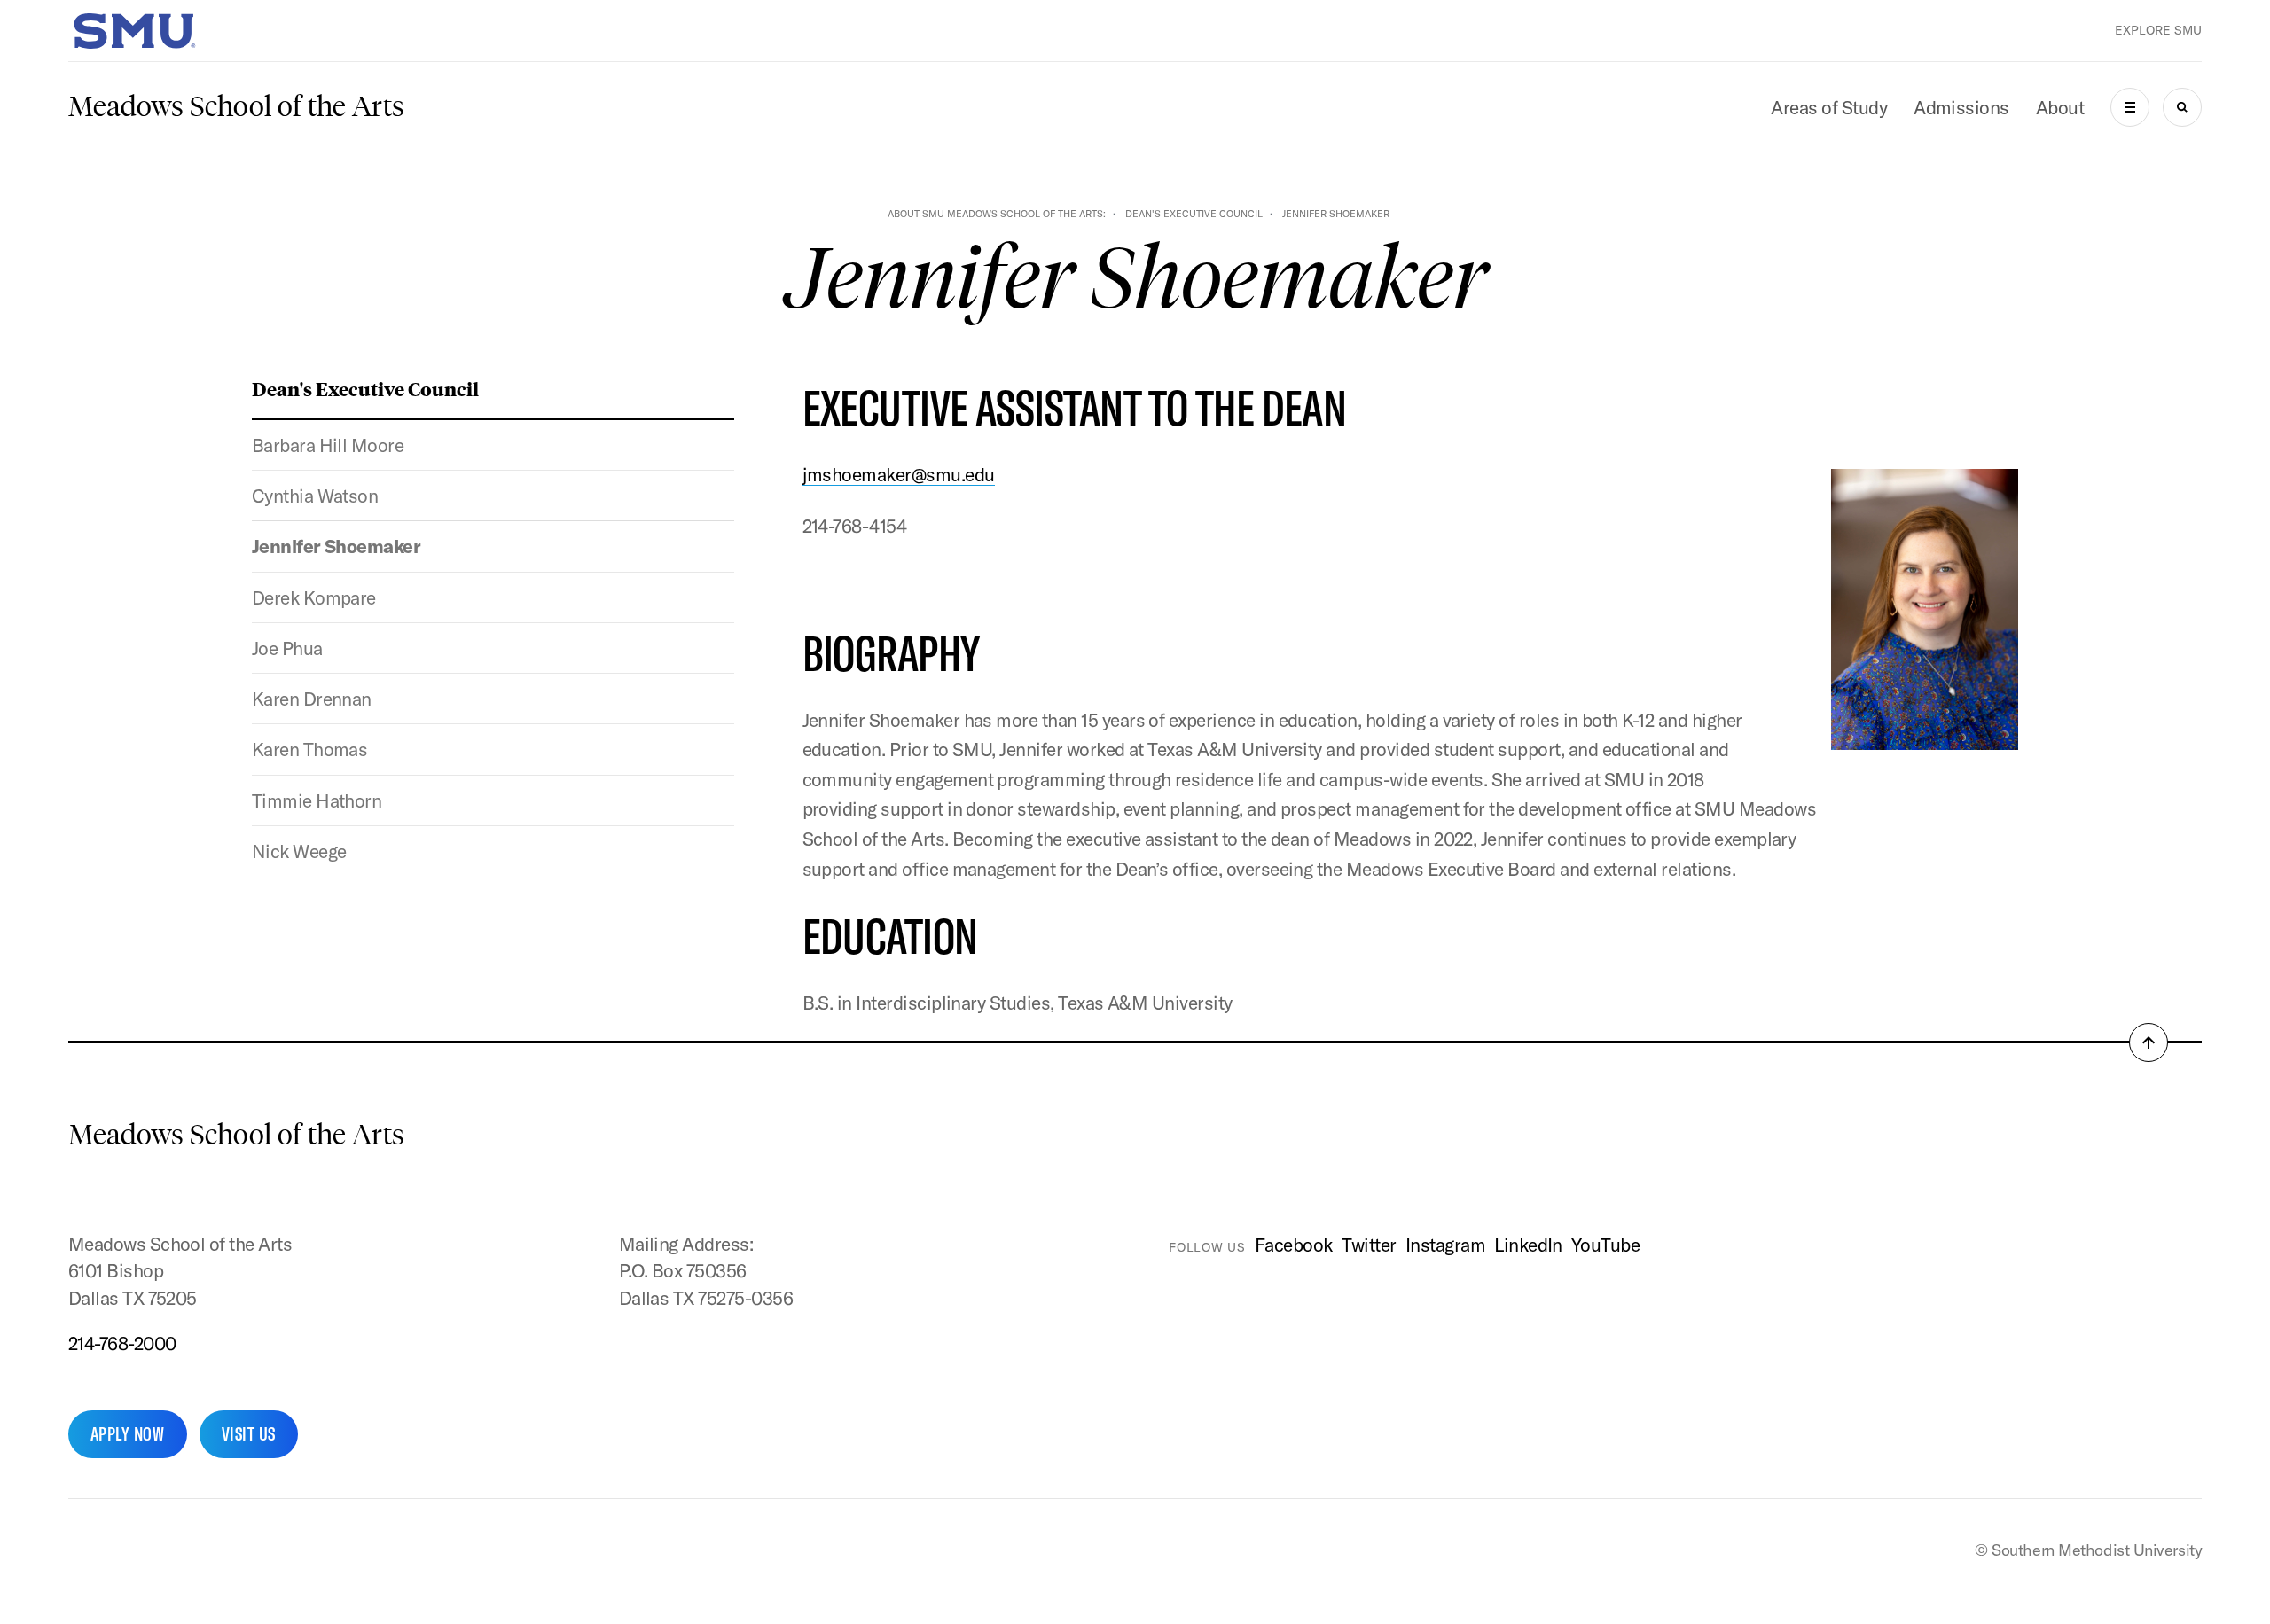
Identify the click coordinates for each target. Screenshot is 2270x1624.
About (2060, 107)
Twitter (1369, 1245)
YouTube (1605, 1245)
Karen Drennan (312, 699)
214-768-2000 (122, 1343)
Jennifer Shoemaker (337, 546)
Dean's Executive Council (1194, 214)
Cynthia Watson (315, 496)
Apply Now (128, 1433)
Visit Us (249, 1433)
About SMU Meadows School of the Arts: (997, 214)
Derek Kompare (314, 597)
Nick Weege (299, 851)
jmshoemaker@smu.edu (899, 474)
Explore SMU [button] (2158, 30)
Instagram (1445, 1245)
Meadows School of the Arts (236, 106)
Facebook (1294, 1245)
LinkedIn (1528, 1245)
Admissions (1961, 107)
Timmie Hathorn (317, 800)
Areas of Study (1829, 107)
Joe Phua (287, 648)
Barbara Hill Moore (328, 445)
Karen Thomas (310, 749)
